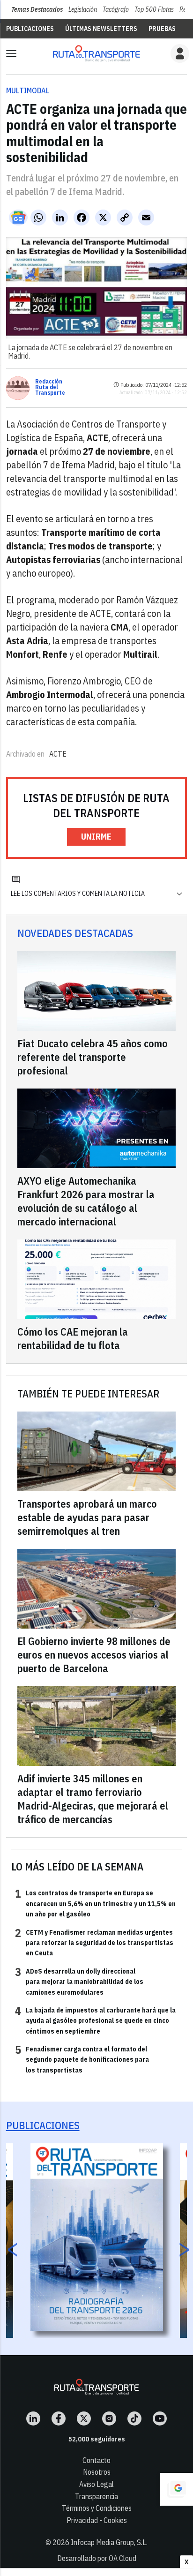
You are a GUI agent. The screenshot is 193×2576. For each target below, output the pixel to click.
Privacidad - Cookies (97, 2520)
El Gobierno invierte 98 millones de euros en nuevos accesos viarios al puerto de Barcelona (94, 1655)
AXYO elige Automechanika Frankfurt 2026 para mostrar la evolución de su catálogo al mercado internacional (86, 1201)
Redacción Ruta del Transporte (50, 387)
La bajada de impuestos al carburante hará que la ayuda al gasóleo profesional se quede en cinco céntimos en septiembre (95, 2020)
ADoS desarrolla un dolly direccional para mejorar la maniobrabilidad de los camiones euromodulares (79, 1981)
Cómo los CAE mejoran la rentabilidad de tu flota (73, 1338)
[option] (97, 2237)
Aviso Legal (96, 2484)
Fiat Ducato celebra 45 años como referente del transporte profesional (93, 1057)
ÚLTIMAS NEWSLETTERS (101, 29)
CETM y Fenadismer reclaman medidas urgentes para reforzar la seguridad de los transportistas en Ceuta (94, 1942)
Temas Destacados (37, 9)
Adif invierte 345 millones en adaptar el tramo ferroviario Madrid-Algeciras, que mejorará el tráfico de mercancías (93, 1799)
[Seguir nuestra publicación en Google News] (18, 218)
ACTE (58, 754)
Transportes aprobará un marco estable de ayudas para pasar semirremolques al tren (87, 1517)
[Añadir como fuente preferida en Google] (177, 2489)
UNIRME (96, 837)
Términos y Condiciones (97, 2508)
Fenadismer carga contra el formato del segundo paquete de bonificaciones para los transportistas (82, 2059)
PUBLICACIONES (30, 29)
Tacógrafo (116, 9)
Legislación (83, 9)
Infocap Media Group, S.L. (109, 2542)
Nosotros (97, 2472)
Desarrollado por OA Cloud (97, 2558)
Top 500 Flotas (154, 9)
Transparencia (96, 2496)
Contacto (96, 2460)
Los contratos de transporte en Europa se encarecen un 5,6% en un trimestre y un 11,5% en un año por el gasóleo (95, 1903)
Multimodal (28, 90)
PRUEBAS (162, 29)
